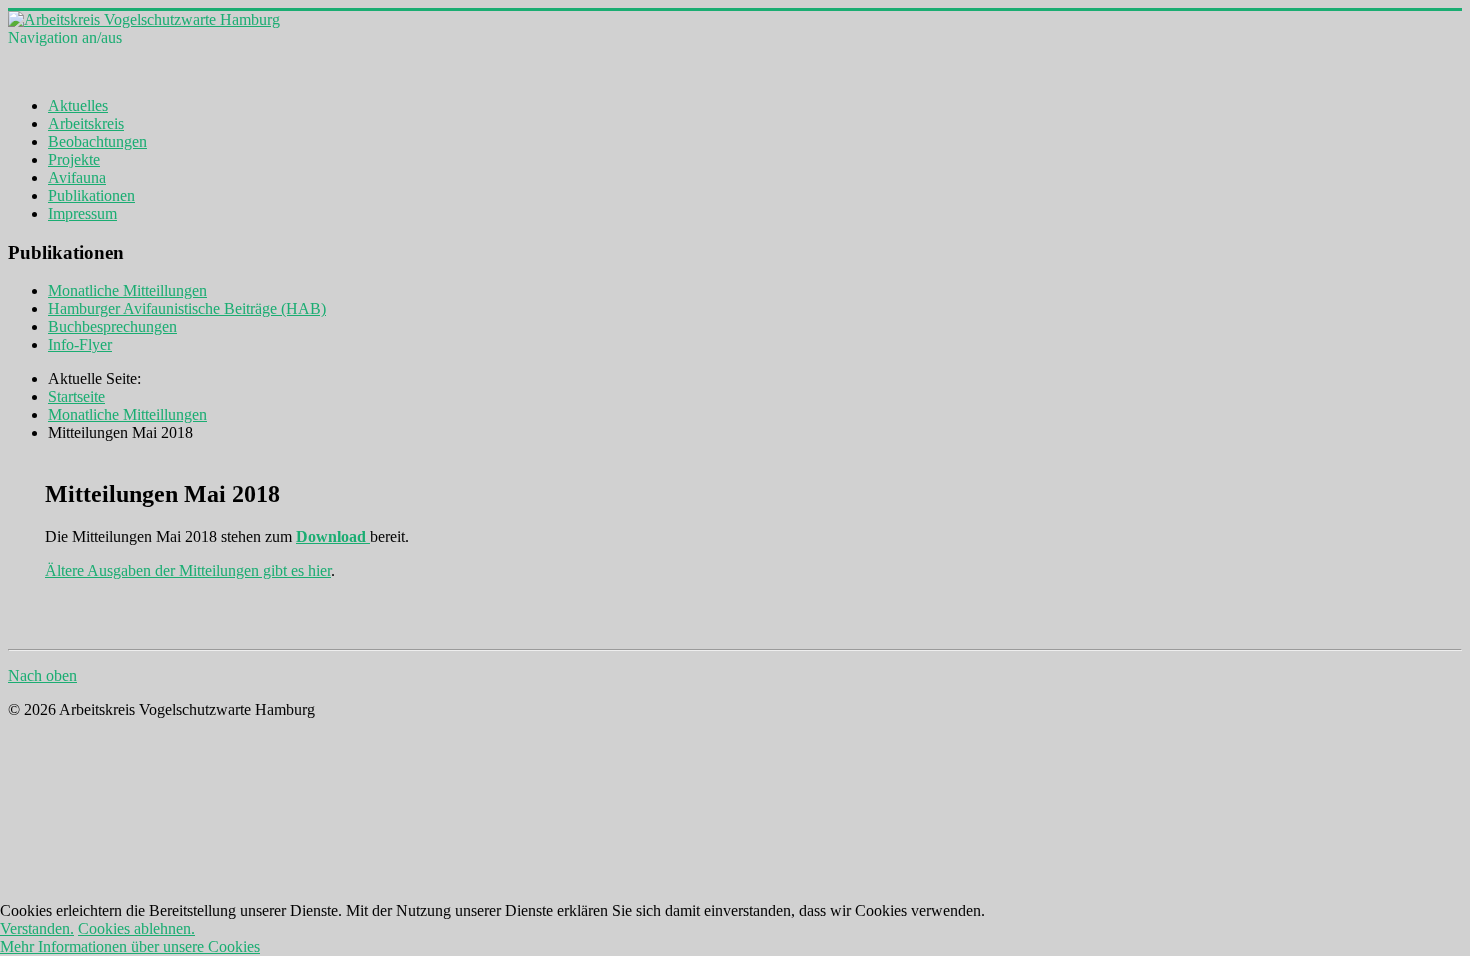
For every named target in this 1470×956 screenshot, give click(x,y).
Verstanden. (37, 928)
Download (333, 536)
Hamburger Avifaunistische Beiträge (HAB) (187, 308)
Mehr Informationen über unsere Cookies (130, 946)
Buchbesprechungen (112, 326)
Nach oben (42, 675)
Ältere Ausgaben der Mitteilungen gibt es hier (188, 570)
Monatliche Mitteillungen (127, 290)
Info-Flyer (80, 344)
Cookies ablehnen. (136, 928)
